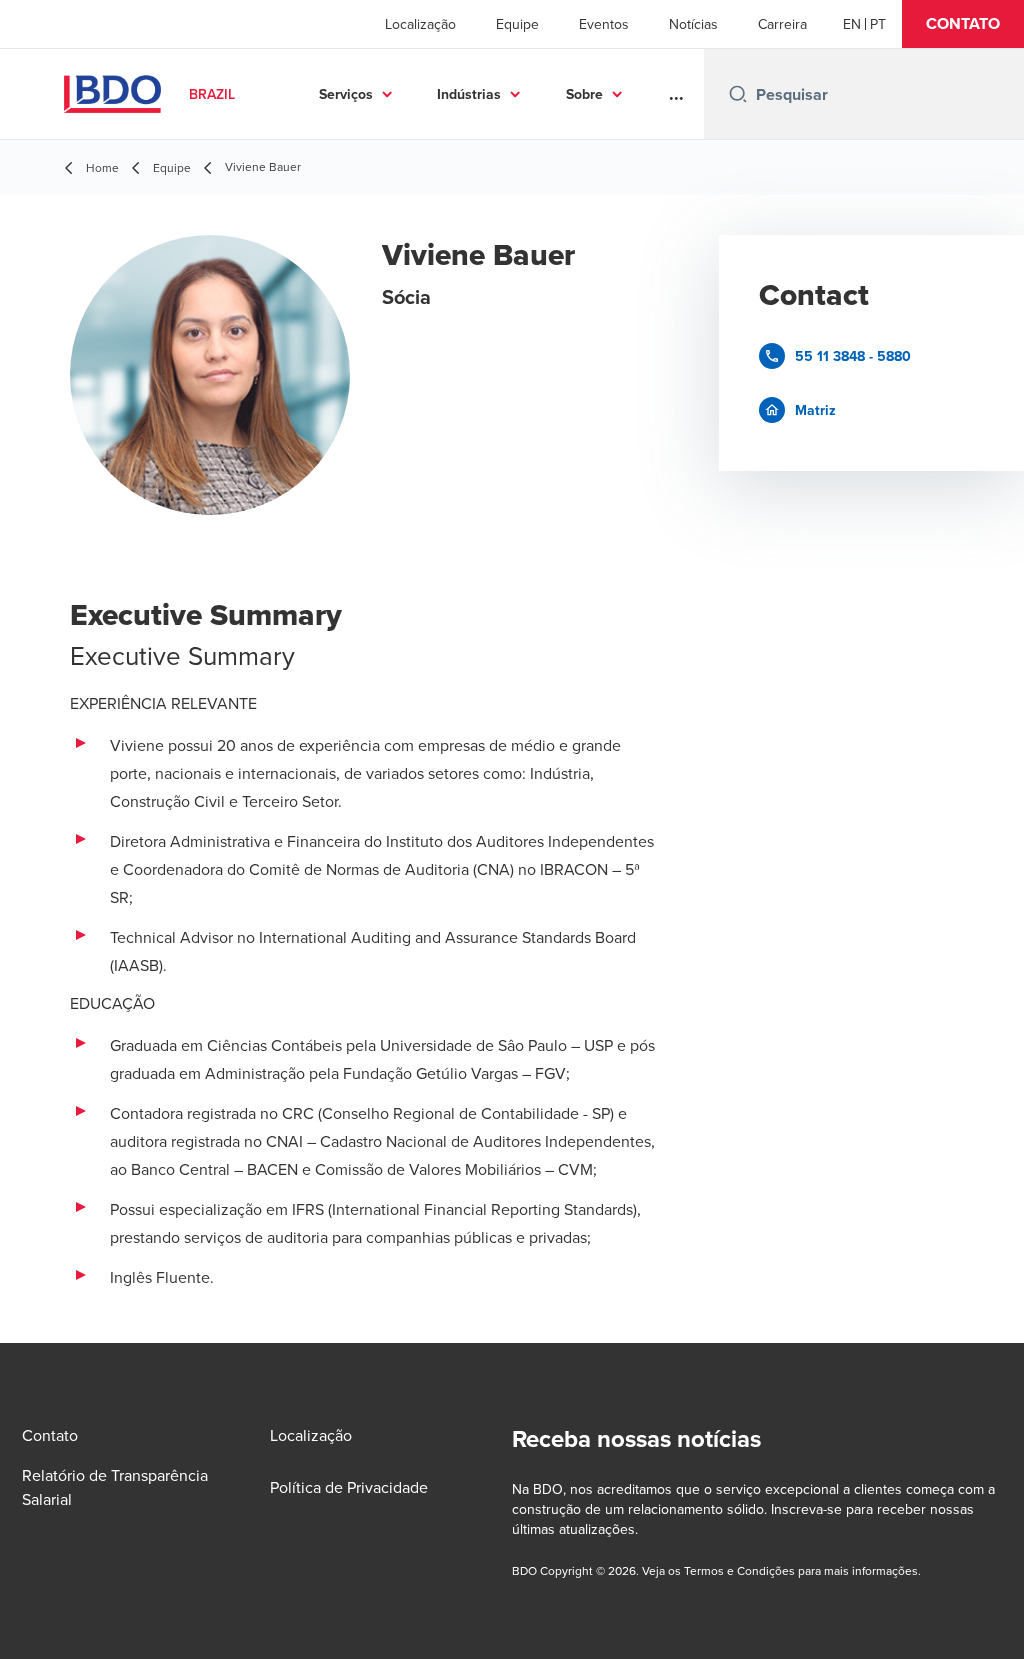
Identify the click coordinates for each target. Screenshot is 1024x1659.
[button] (963, 24)
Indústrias (469, 94)
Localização (420, 24)
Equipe (517, 24)
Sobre (584, 94)
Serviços (346, 94)
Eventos (604, 24)
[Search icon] (738, 94)
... (676, 94)
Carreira (782, 24)
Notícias (693, 24)
